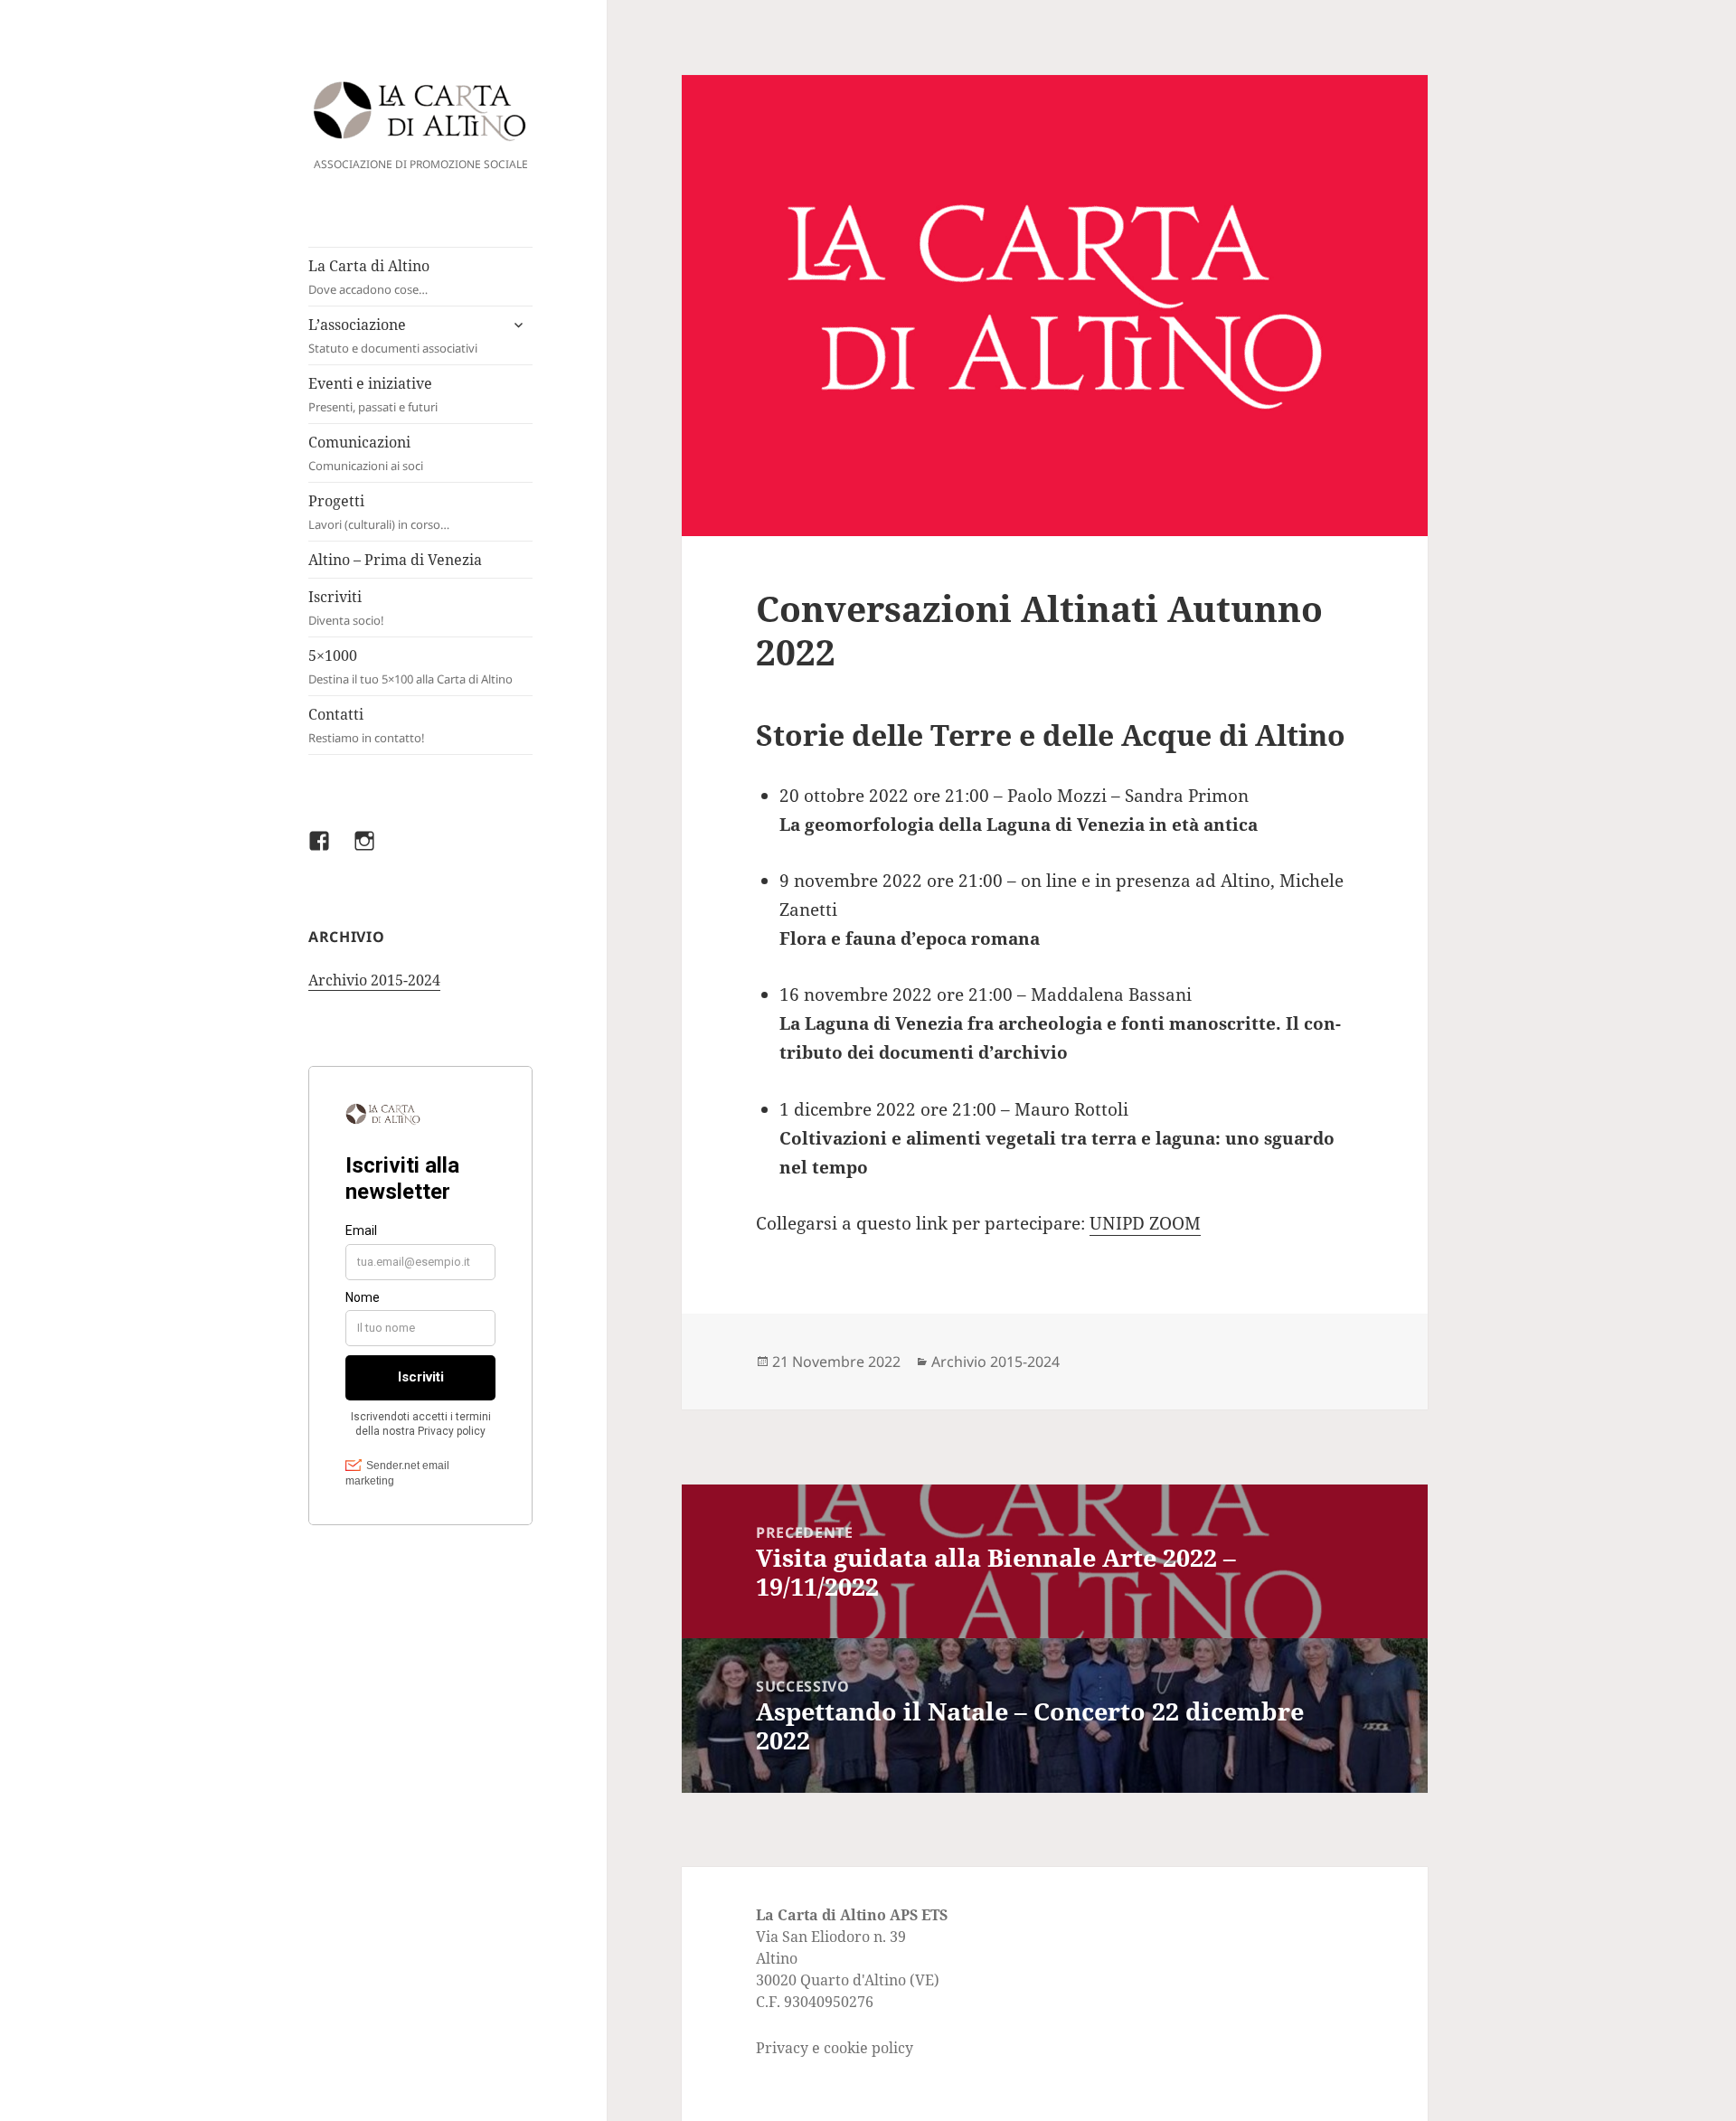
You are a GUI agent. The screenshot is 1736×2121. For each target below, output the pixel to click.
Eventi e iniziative (373, 394)
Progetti (379, 512)
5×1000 (410, 666)
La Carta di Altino (369, 277)
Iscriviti (346, 608)
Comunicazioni (366, 453)
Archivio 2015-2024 (374, 980)
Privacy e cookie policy (835, 2048)
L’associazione (393, 335)
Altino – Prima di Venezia (395, 560)
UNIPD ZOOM (1145, 1223)
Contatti (367, 725)
